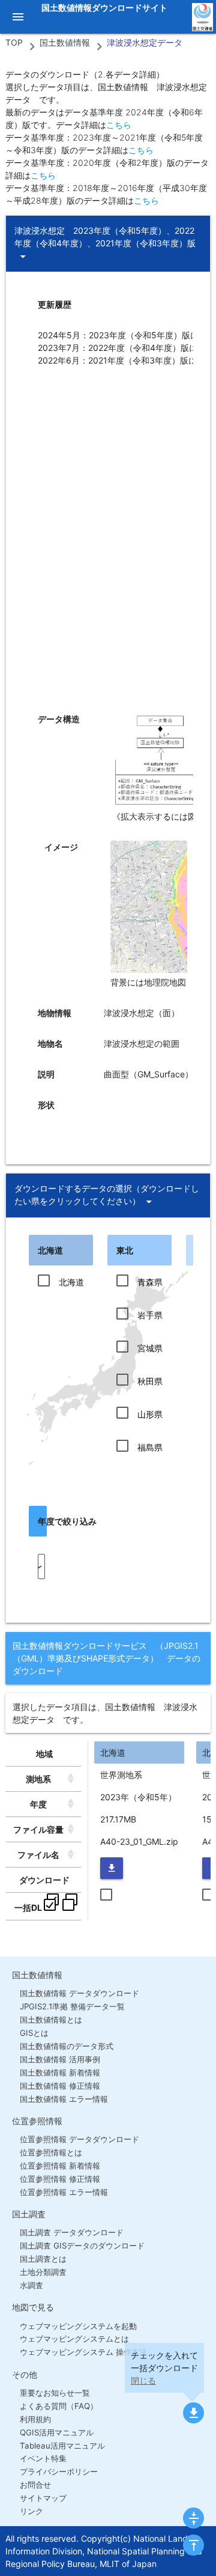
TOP (14, 42)
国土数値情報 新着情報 (60, 2072)
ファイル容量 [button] (38, 1829)
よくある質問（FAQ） (59, 2406)
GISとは (34, 2033)
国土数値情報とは (51, 2020)
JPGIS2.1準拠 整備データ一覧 (72, 2006)
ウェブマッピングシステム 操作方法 (83, 2352)
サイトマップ (43, 2498)
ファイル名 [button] (38, 1855)
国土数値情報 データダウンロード (79, 1993)
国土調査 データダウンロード (72, 2232)
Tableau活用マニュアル (62, 2446)
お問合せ (35, 2485)
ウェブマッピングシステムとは (74, 2339)
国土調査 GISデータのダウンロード (82, 2246)
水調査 (31, 2285)
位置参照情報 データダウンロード (79, 2139)
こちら (119, 125)
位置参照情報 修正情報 (60, 2179)
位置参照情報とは (51, 2152)
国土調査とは (43, 2259)
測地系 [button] (38, 1779)
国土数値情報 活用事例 (60, 2059)
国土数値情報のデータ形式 (67, 2046)
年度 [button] (38, 1804)
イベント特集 (43, 2458)
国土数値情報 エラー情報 (64, 2099)
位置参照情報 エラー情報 (64, 2192)
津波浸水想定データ (145, 42)
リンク (31, 2511)
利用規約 (35, 2419)
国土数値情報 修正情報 (60, 2086)
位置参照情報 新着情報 (60, 2166)
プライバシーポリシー (59, 2471)
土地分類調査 (43, 2272)
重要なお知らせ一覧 (55, 2393)
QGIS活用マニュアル (57, 2432)
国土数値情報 (65, 42)
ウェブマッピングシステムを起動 (78, 2326)
